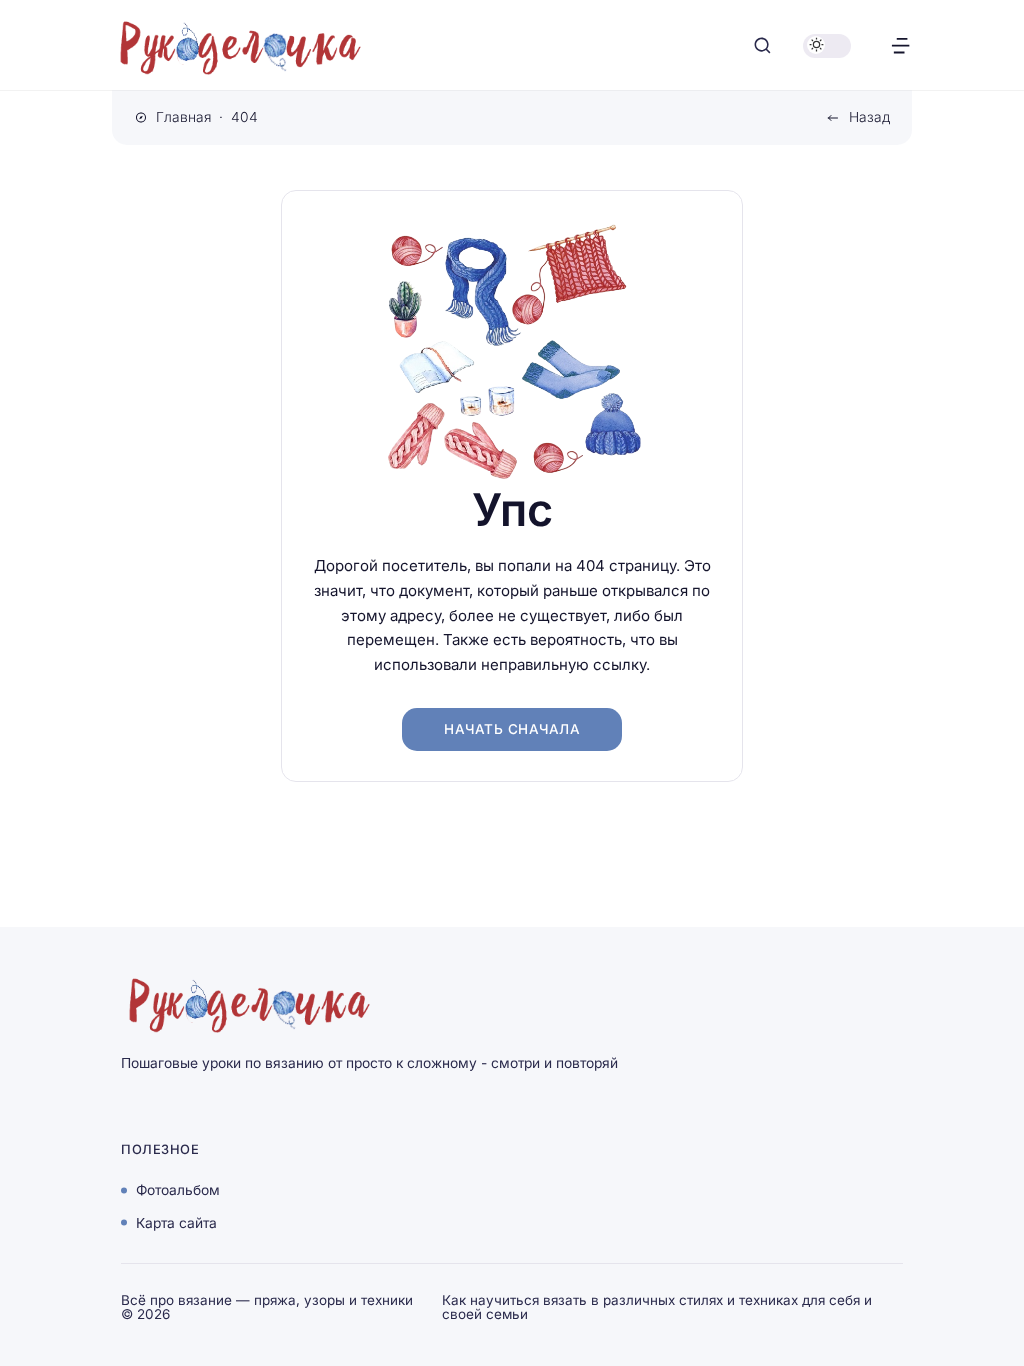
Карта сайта (176, 1222)
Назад (869, 117)
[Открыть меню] (900, 45)
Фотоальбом (178, 1190)
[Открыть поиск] (762, 45)
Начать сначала (512, 729)
